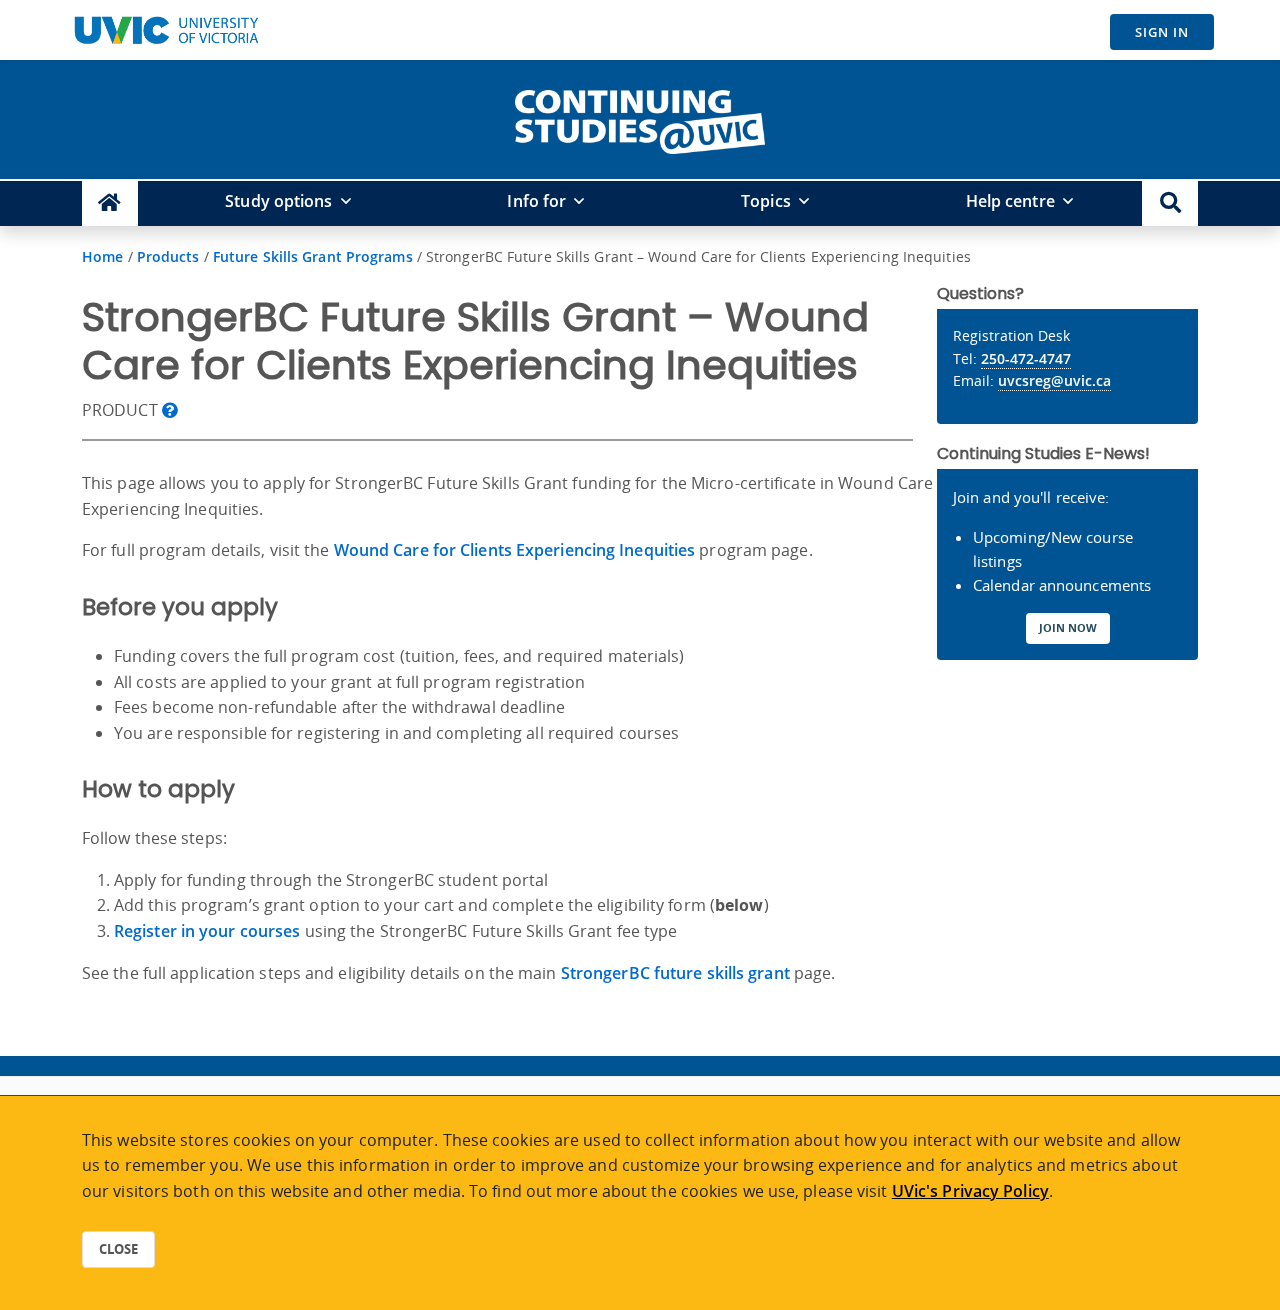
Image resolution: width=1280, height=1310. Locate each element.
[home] (640, 118)
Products (168, 256)
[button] (1170, 203)
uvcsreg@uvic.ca (1054, 380)
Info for (536, 201)
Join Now (1068, 627)
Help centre (1010, 201)
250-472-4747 (1026, 358)
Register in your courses (207, 931)
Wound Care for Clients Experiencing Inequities (515, 550)
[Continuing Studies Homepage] (110, 203)
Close (118, 1249)
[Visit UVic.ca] (166, 30)
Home (102, 256)
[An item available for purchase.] (170, 410)
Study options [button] (278, 201)
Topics (766, 201)
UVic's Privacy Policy (970, 1191)
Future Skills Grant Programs (313, 256)
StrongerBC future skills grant (675, 973)
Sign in (1162, 32)
